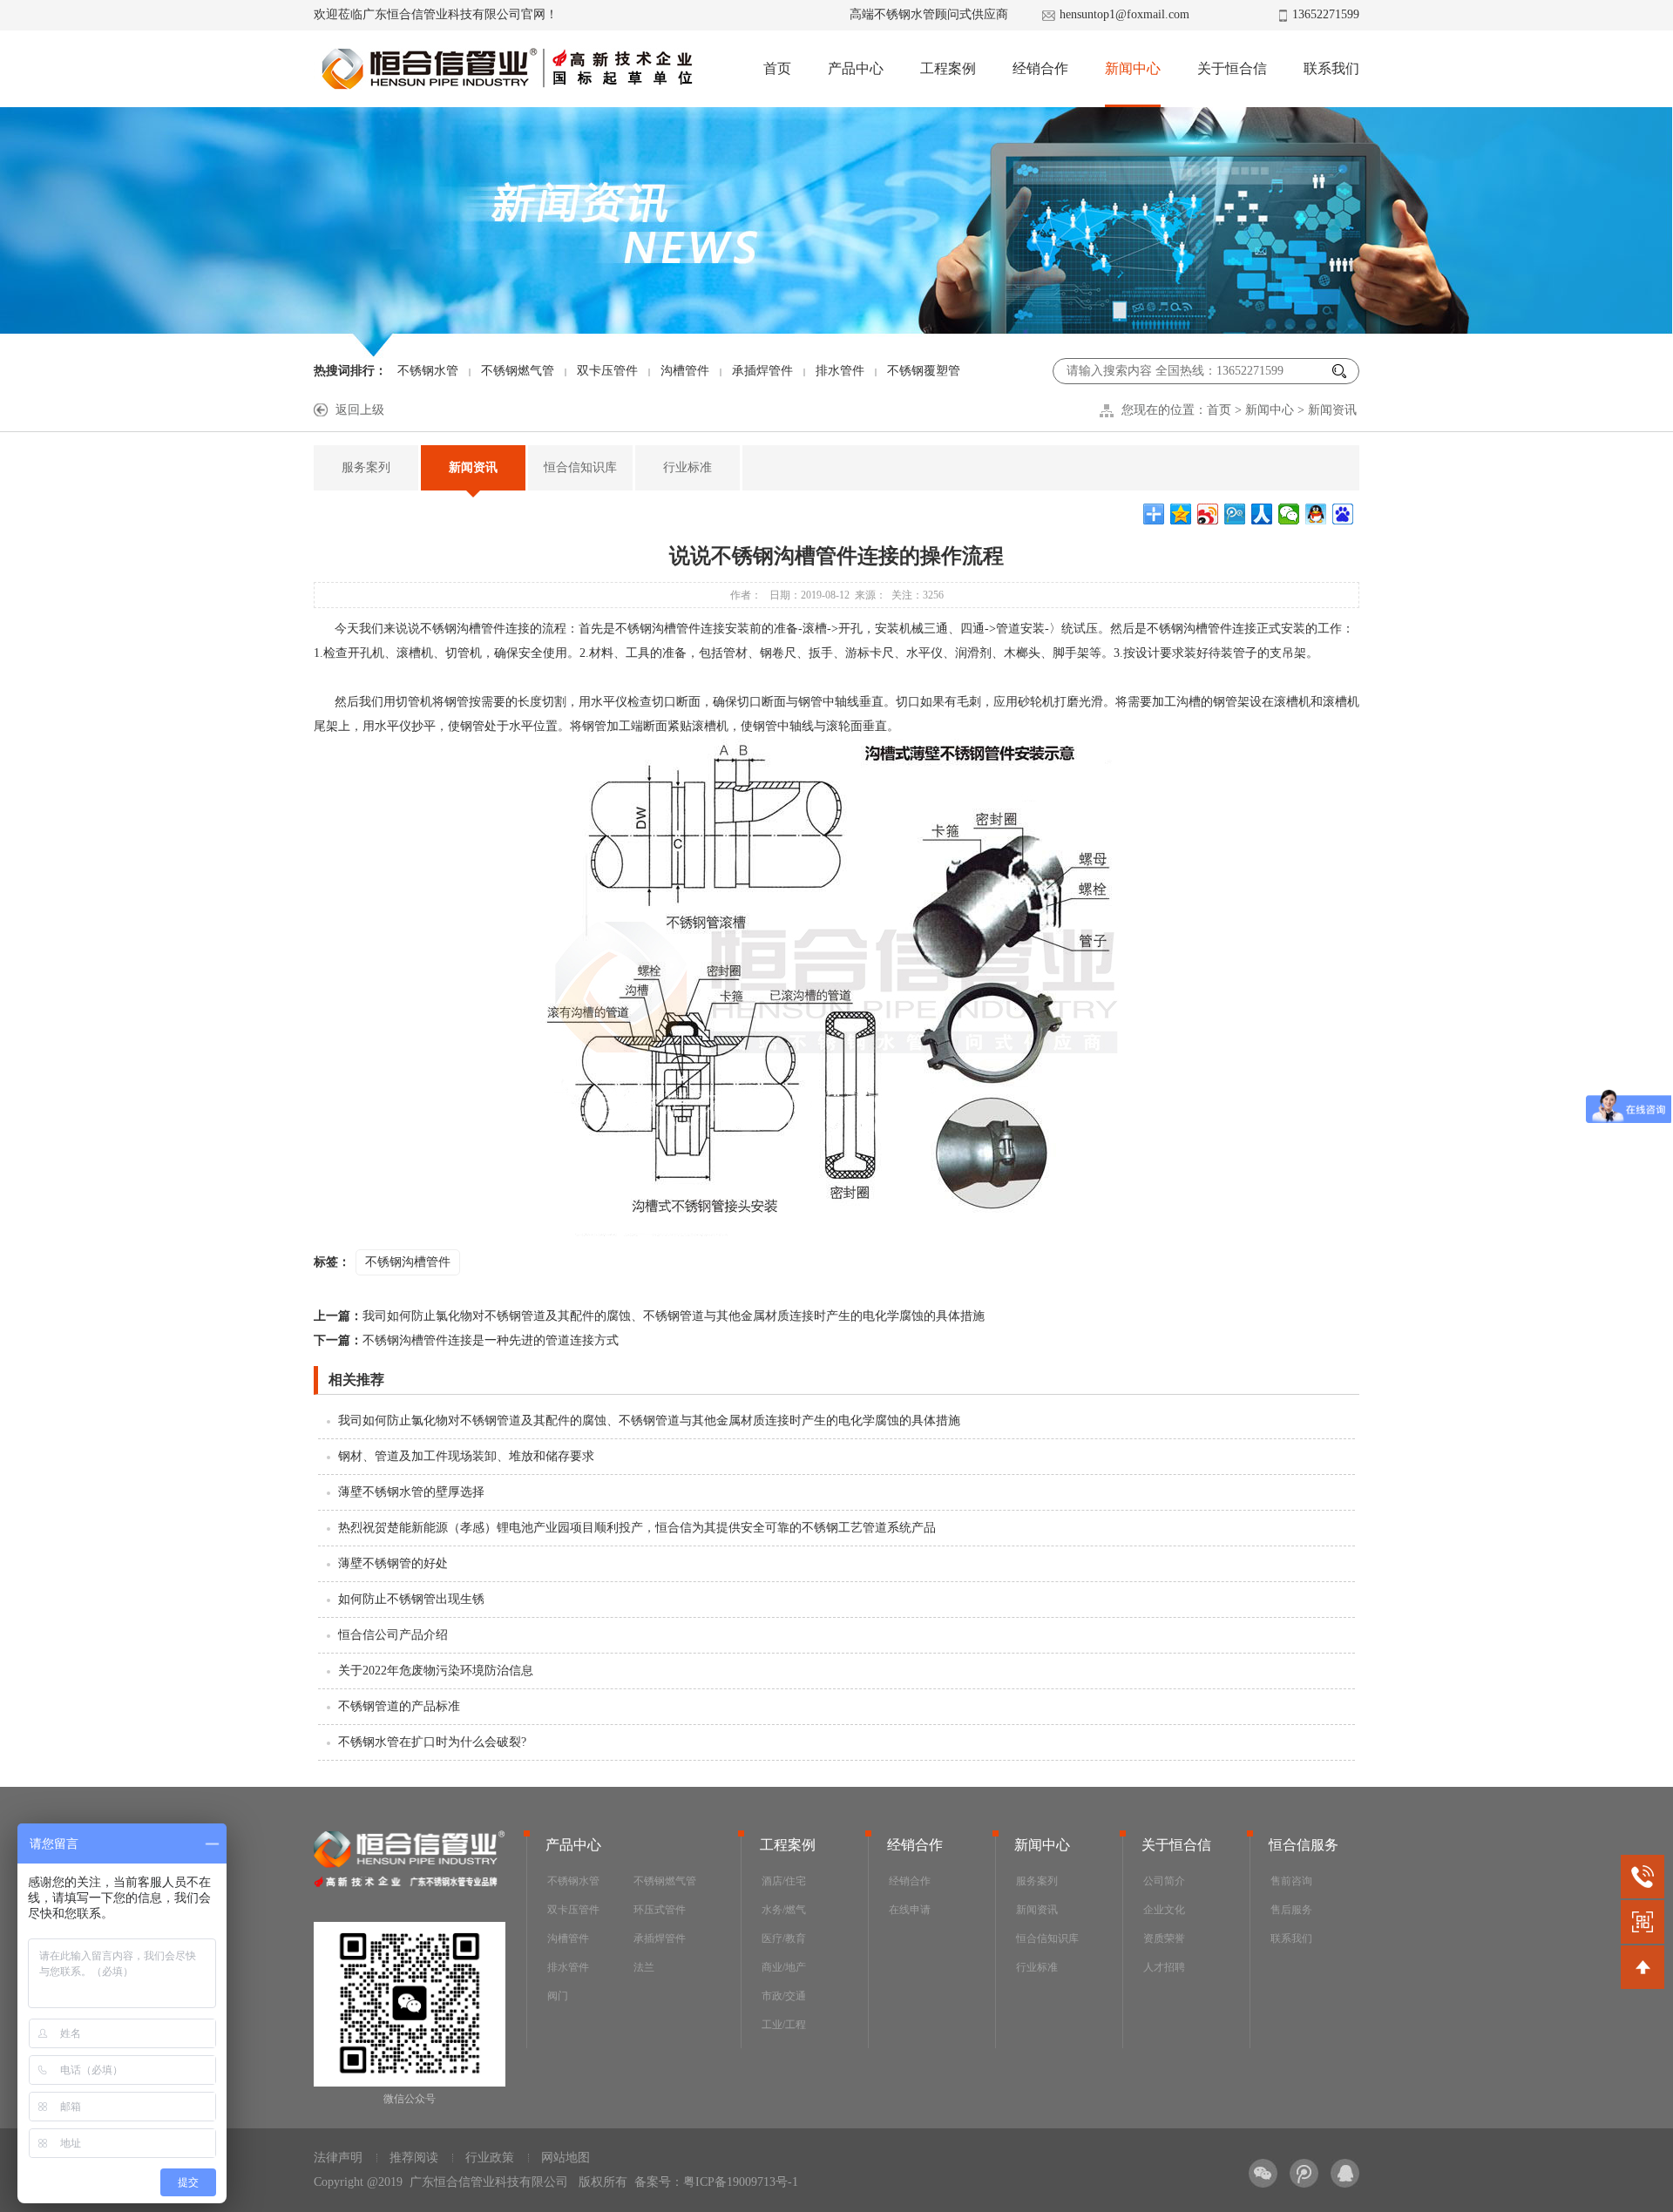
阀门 (558, 1996)
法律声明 (338, 2158)
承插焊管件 (762, 371)
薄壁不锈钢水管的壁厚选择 (411, 1492)
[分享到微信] (1289, 514)
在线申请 (910, 1910)
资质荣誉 (1164, 1938)
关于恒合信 (1232, 68)
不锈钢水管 (428, 371)
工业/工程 (784, 2025)
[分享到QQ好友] (1316, 514)
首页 (777, 68)
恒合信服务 (1304, 1845)
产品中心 (856, 68)
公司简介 (1164, 1881)
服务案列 (366, 467)
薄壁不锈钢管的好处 (393, 1563)
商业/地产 (784, 1967)
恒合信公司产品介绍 (393, 1635)
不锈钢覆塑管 (924, 371)
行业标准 (687, 467)
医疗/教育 (784, 1938)
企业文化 (1164, 1910)
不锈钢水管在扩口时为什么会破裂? (432, 1742)
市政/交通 (784, 1996)
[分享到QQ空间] (1181, 514)
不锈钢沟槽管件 (408, 1262)
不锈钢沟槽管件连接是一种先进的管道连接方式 (466, 1340)
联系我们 (1331, 68)
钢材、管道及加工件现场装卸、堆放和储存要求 (466, 1456)
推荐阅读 (414, 2158)
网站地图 (566, 2158)
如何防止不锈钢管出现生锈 (411, 1599)
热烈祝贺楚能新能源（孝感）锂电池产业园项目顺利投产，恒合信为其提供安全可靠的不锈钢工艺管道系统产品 (637, 1528)
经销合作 (1040, 68)
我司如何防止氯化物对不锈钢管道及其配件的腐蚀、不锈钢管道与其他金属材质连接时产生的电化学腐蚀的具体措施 (649, 1316)
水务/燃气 (784, 1910)
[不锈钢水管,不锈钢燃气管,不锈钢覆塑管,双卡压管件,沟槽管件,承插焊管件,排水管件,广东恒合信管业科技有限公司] (506, 69)
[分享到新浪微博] (1208, 514)
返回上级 (360, 410)
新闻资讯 (1332, 410)
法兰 (644, 1967)
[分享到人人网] (1262, 514)
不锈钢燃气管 (518, 371)
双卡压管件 (607, 371)
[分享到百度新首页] (1343, 514)
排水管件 (840, 371)
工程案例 (948, 68)
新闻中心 (1133, 68)
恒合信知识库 (580, 467)
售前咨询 (1291, 1881)
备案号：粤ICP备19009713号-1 (716, 2182)
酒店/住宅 (784, 1881)
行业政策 (490, 2158)
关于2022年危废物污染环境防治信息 (436, 1671)
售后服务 (1291, 1910)
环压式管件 (660, 1910)
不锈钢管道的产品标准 (399, 1706)
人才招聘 (1164, 1967)
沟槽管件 (685, 371)
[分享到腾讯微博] (1235, 514)
